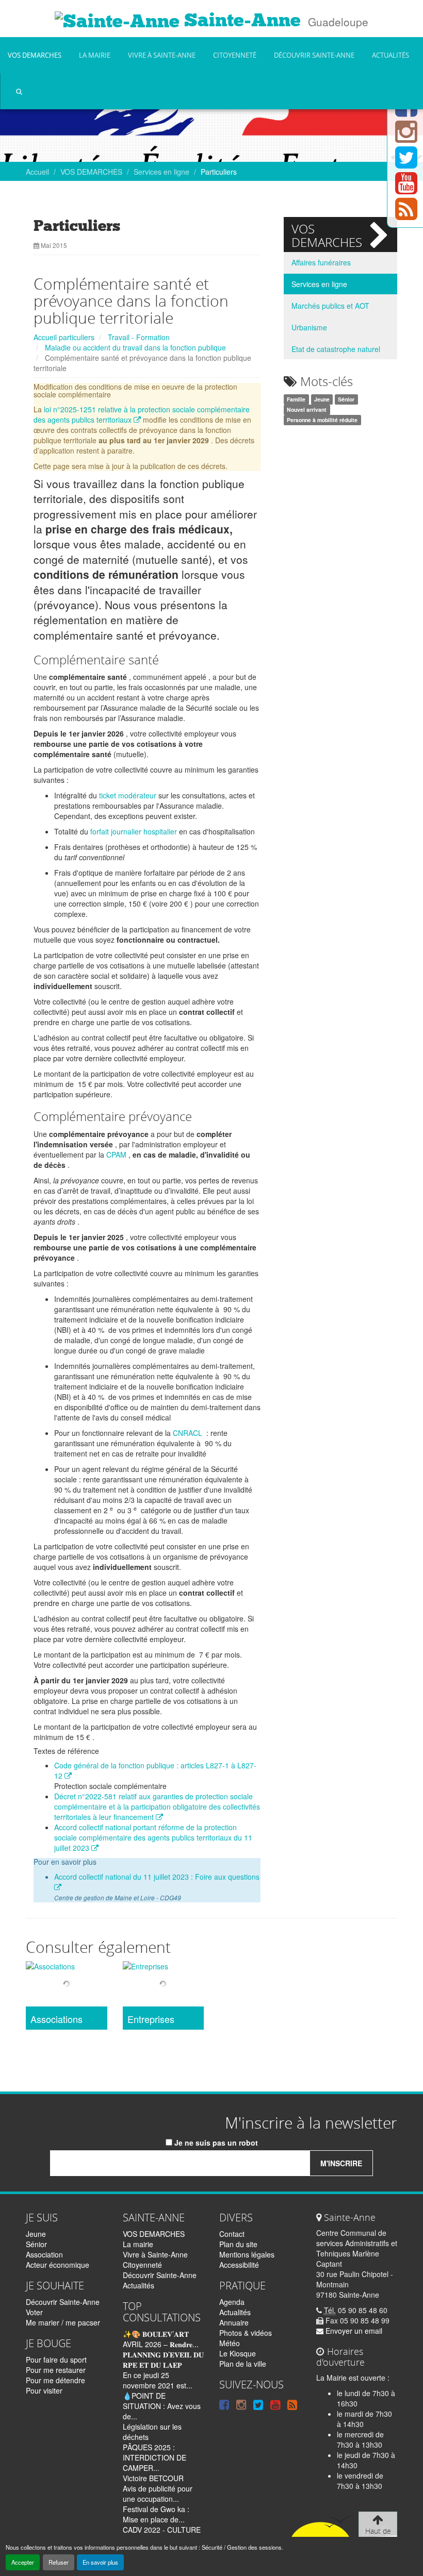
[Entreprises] (164, 1985)
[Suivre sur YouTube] (406, 189)
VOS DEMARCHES (35, 55)
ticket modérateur (128, 795)
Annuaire (234, 2322)
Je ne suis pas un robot (215, 2143)
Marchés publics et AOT (330, 306)
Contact (232, 2234)
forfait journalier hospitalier (134, 831)
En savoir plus (100, 2562)
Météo (230, 2343)
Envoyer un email (353, 2331)
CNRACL (188, 1433)
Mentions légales (247, 2254)
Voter (34, 2312)
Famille (296, 399)
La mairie (95, 55)
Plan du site (238, 2244)
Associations (56, 2019)
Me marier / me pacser (63, 2322)
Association (44, 2254)
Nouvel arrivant (307, 409)
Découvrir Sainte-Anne (314, 55)
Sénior (346, 399)
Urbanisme (309, 327)
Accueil (37, 172)
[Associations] (67, 1985)
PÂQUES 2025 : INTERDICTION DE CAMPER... (154, 2457)
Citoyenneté (235, 55)
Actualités (391, 55)
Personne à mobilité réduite (322, 420)
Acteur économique (58, 2265)
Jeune (322, 399)
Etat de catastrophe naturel (336, 349)
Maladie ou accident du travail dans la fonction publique (135, 347)
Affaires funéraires (321, 262)
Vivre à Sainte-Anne (162, 55)
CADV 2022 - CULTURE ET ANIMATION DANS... (162, 2535)
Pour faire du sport (56, 2360)
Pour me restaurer (56, 2370)
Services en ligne (161, 172)
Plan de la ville (243, 2364)
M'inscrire (341, 2163)
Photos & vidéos (246, 2333)
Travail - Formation (139, 337)
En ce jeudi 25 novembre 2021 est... (158, 2380)
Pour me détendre (55, 2380)
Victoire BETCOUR (153, 2478)
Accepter (23, 2562)
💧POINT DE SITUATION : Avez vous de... (162, 2406)
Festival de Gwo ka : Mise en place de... (156, 2514)
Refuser (59, 2562)
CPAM (116, 1155)
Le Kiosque (238, 2353)
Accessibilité (239, 2265)
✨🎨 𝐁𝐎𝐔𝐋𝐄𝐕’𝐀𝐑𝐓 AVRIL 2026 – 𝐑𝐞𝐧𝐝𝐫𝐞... (161, 2339)
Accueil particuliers (64, 337)
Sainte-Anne (240, 20)
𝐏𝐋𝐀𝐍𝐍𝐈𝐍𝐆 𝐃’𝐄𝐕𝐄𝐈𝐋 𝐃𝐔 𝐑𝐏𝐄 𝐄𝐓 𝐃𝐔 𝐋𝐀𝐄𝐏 (163, 2360)
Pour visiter (44, 2390)
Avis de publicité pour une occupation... (158, 2494)
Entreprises (151, 2019)
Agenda (232, 2302)
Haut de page (378, 2536)
